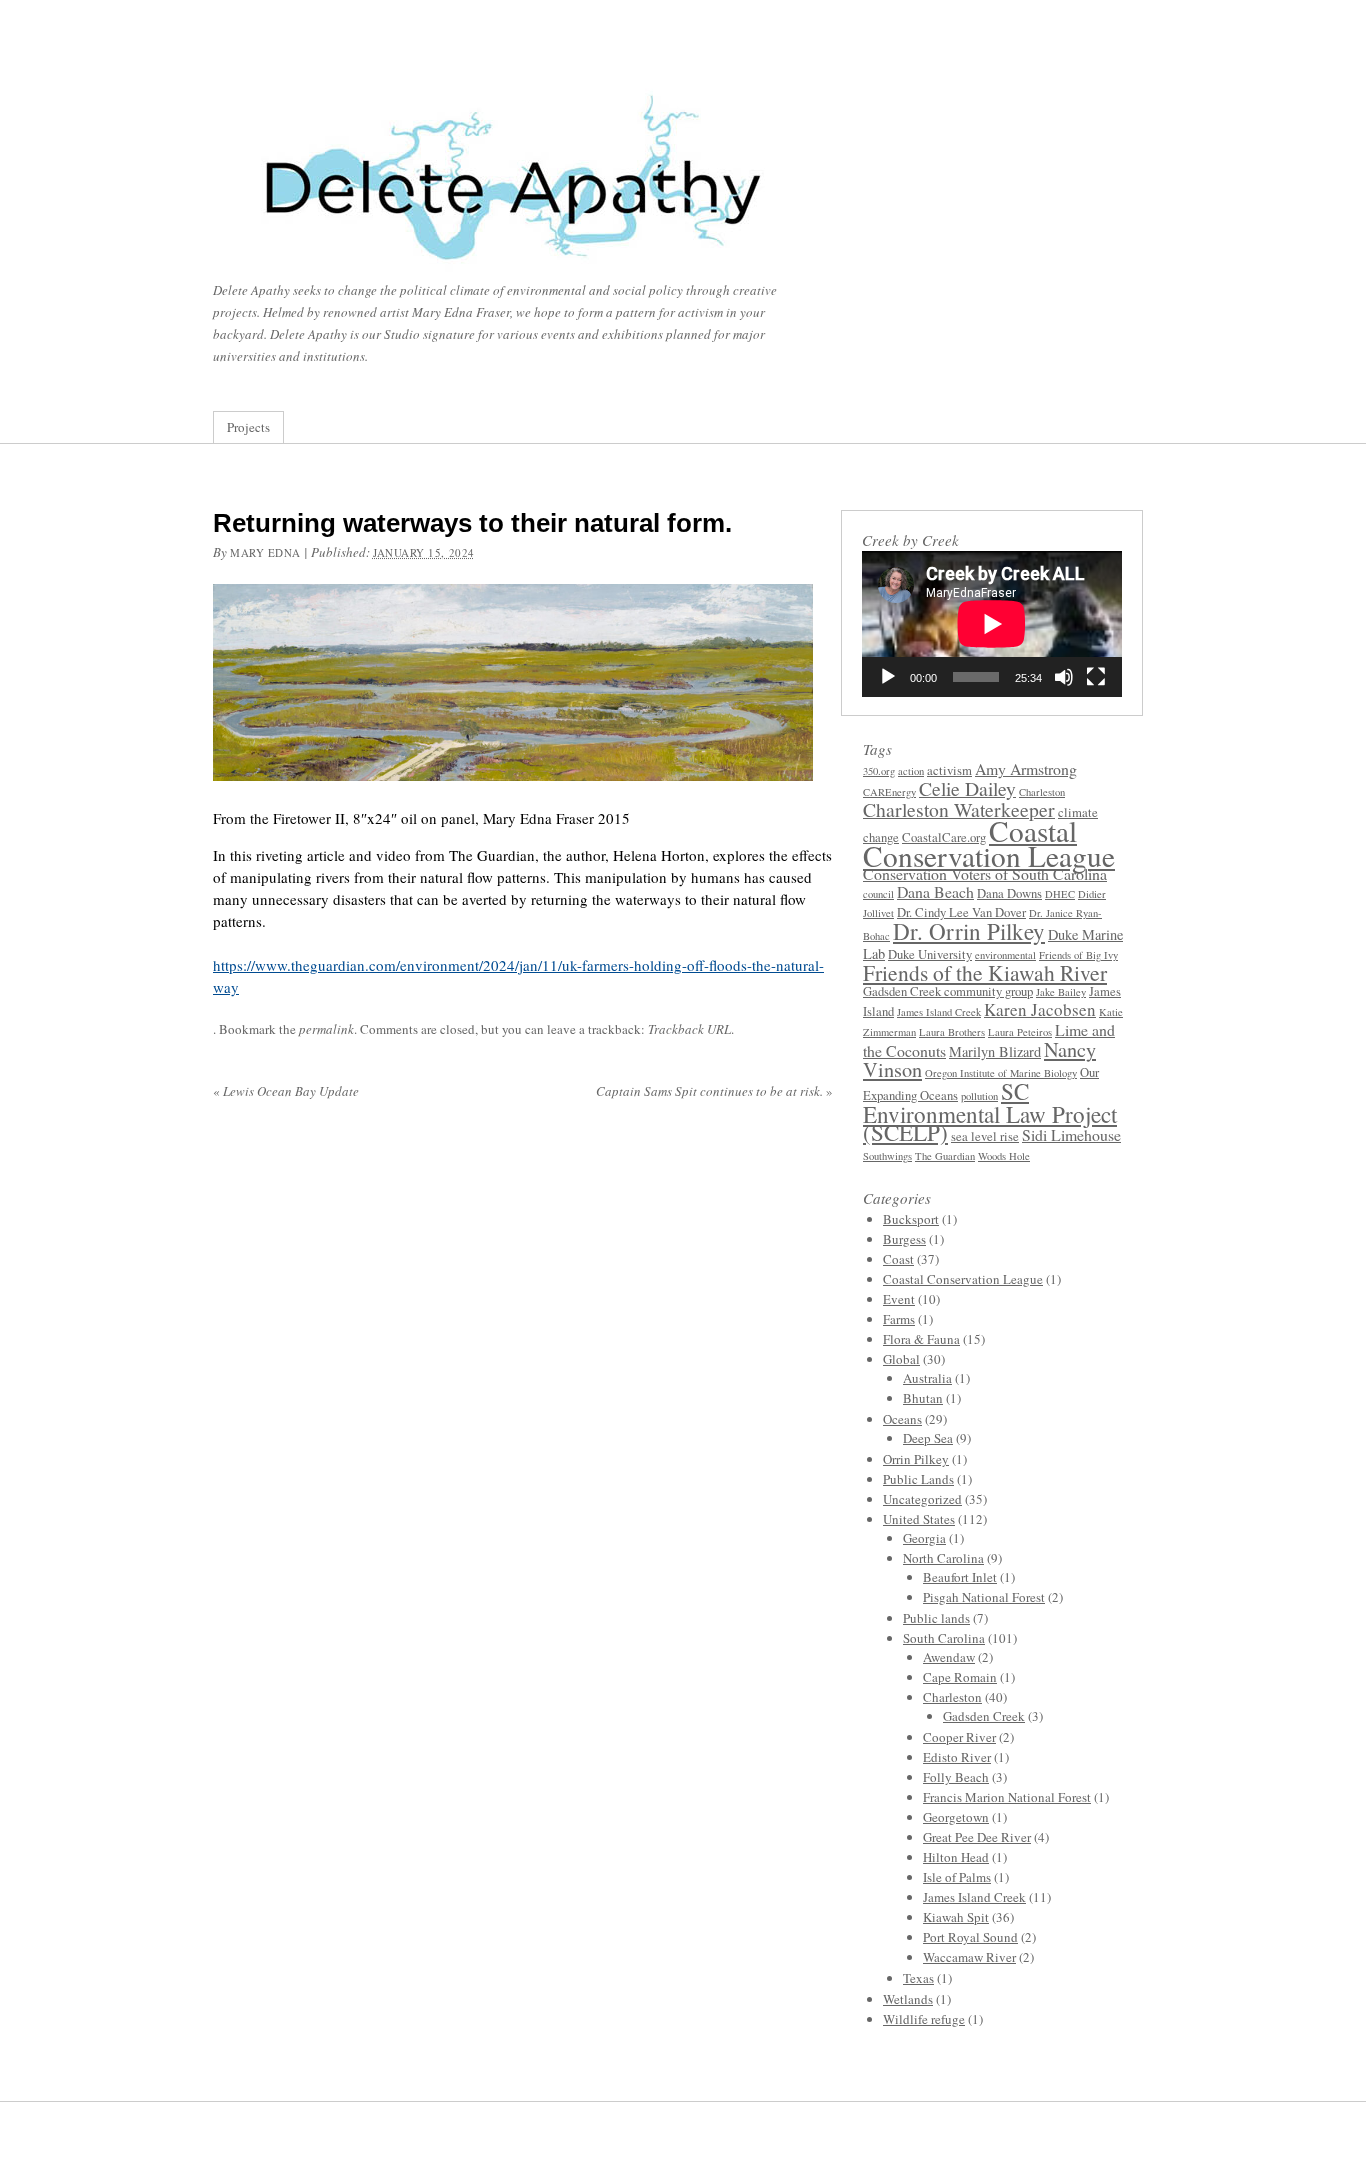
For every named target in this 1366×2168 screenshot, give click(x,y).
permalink (326, 1029)
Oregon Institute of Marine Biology (1001, 1073)
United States (919, 1519)
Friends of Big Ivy (1078, 955)
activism (949, 770)
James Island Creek (939, 1012)
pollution (979, 1096)
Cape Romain (960, 1677)
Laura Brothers (952, 1032)
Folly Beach (956, 1777)
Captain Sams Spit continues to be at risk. (714, 1091)
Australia (927, 1378)
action (911, 771)
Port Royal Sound (970, 1937)
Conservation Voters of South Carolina (985, 873)
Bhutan (923, 1398)
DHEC (1060, 894)
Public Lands (918, 1479)
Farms (899, 1319)
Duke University (930, 954)
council (878, 894)
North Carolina (943, 1558)
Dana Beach (935, 891)
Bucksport (911, 1219)
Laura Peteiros (1020, 1032)
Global (901, 1359)
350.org (879, 771)
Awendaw (949, 1657)
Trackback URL (689, 1029)
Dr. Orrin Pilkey (969, 931)
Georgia (924, 1538)
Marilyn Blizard (995, 1051)
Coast (898, 1259)
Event (899, 1299)
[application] (992, 624)
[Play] (888, 677)
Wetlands (908, 1999)
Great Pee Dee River (977, 1837)
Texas (918, 1978)
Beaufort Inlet (960, 1577)
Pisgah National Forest (984, 1597)
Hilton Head (956, 1857)
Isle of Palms (957, 1877)
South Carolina (944, 1638)
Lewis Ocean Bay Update (286, 1091)
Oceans (902, 1419)
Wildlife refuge (924, 2019)
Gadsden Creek (984, 1716)
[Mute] (1064, 677)
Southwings (887, 1156)
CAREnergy (889, 792)
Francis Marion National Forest (1007, 1797)
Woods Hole (1004, 1156)
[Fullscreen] (1096, 677)
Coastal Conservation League (989, 843)
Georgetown (956, 1817)
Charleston (1042, 792)
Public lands (936, 1618)
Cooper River (959, 1737)
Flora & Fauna (921, 1339)
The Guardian (945, 1156)
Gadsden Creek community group (948, 991)
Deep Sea (928, 1438)
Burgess (904, 1239)
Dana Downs (1009, 893)
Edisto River (957, 1757)
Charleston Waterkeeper (959, 809)
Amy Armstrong (1026, 768)
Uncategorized (922, 1499)
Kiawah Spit (956, 1917)
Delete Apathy (613, 183)
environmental (1005, 955)
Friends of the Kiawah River (985, 972)
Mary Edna (265, 552)
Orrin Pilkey (916, 1459)
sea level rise (985, 1136)
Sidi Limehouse (1071, 1134)
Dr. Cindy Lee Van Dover (961, 912)
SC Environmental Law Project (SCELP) (990, 1111)
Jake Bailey (1061, 992)
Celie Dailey (967, 788)
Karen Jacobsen (1040, 1009)
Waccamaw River (969, 1957)
